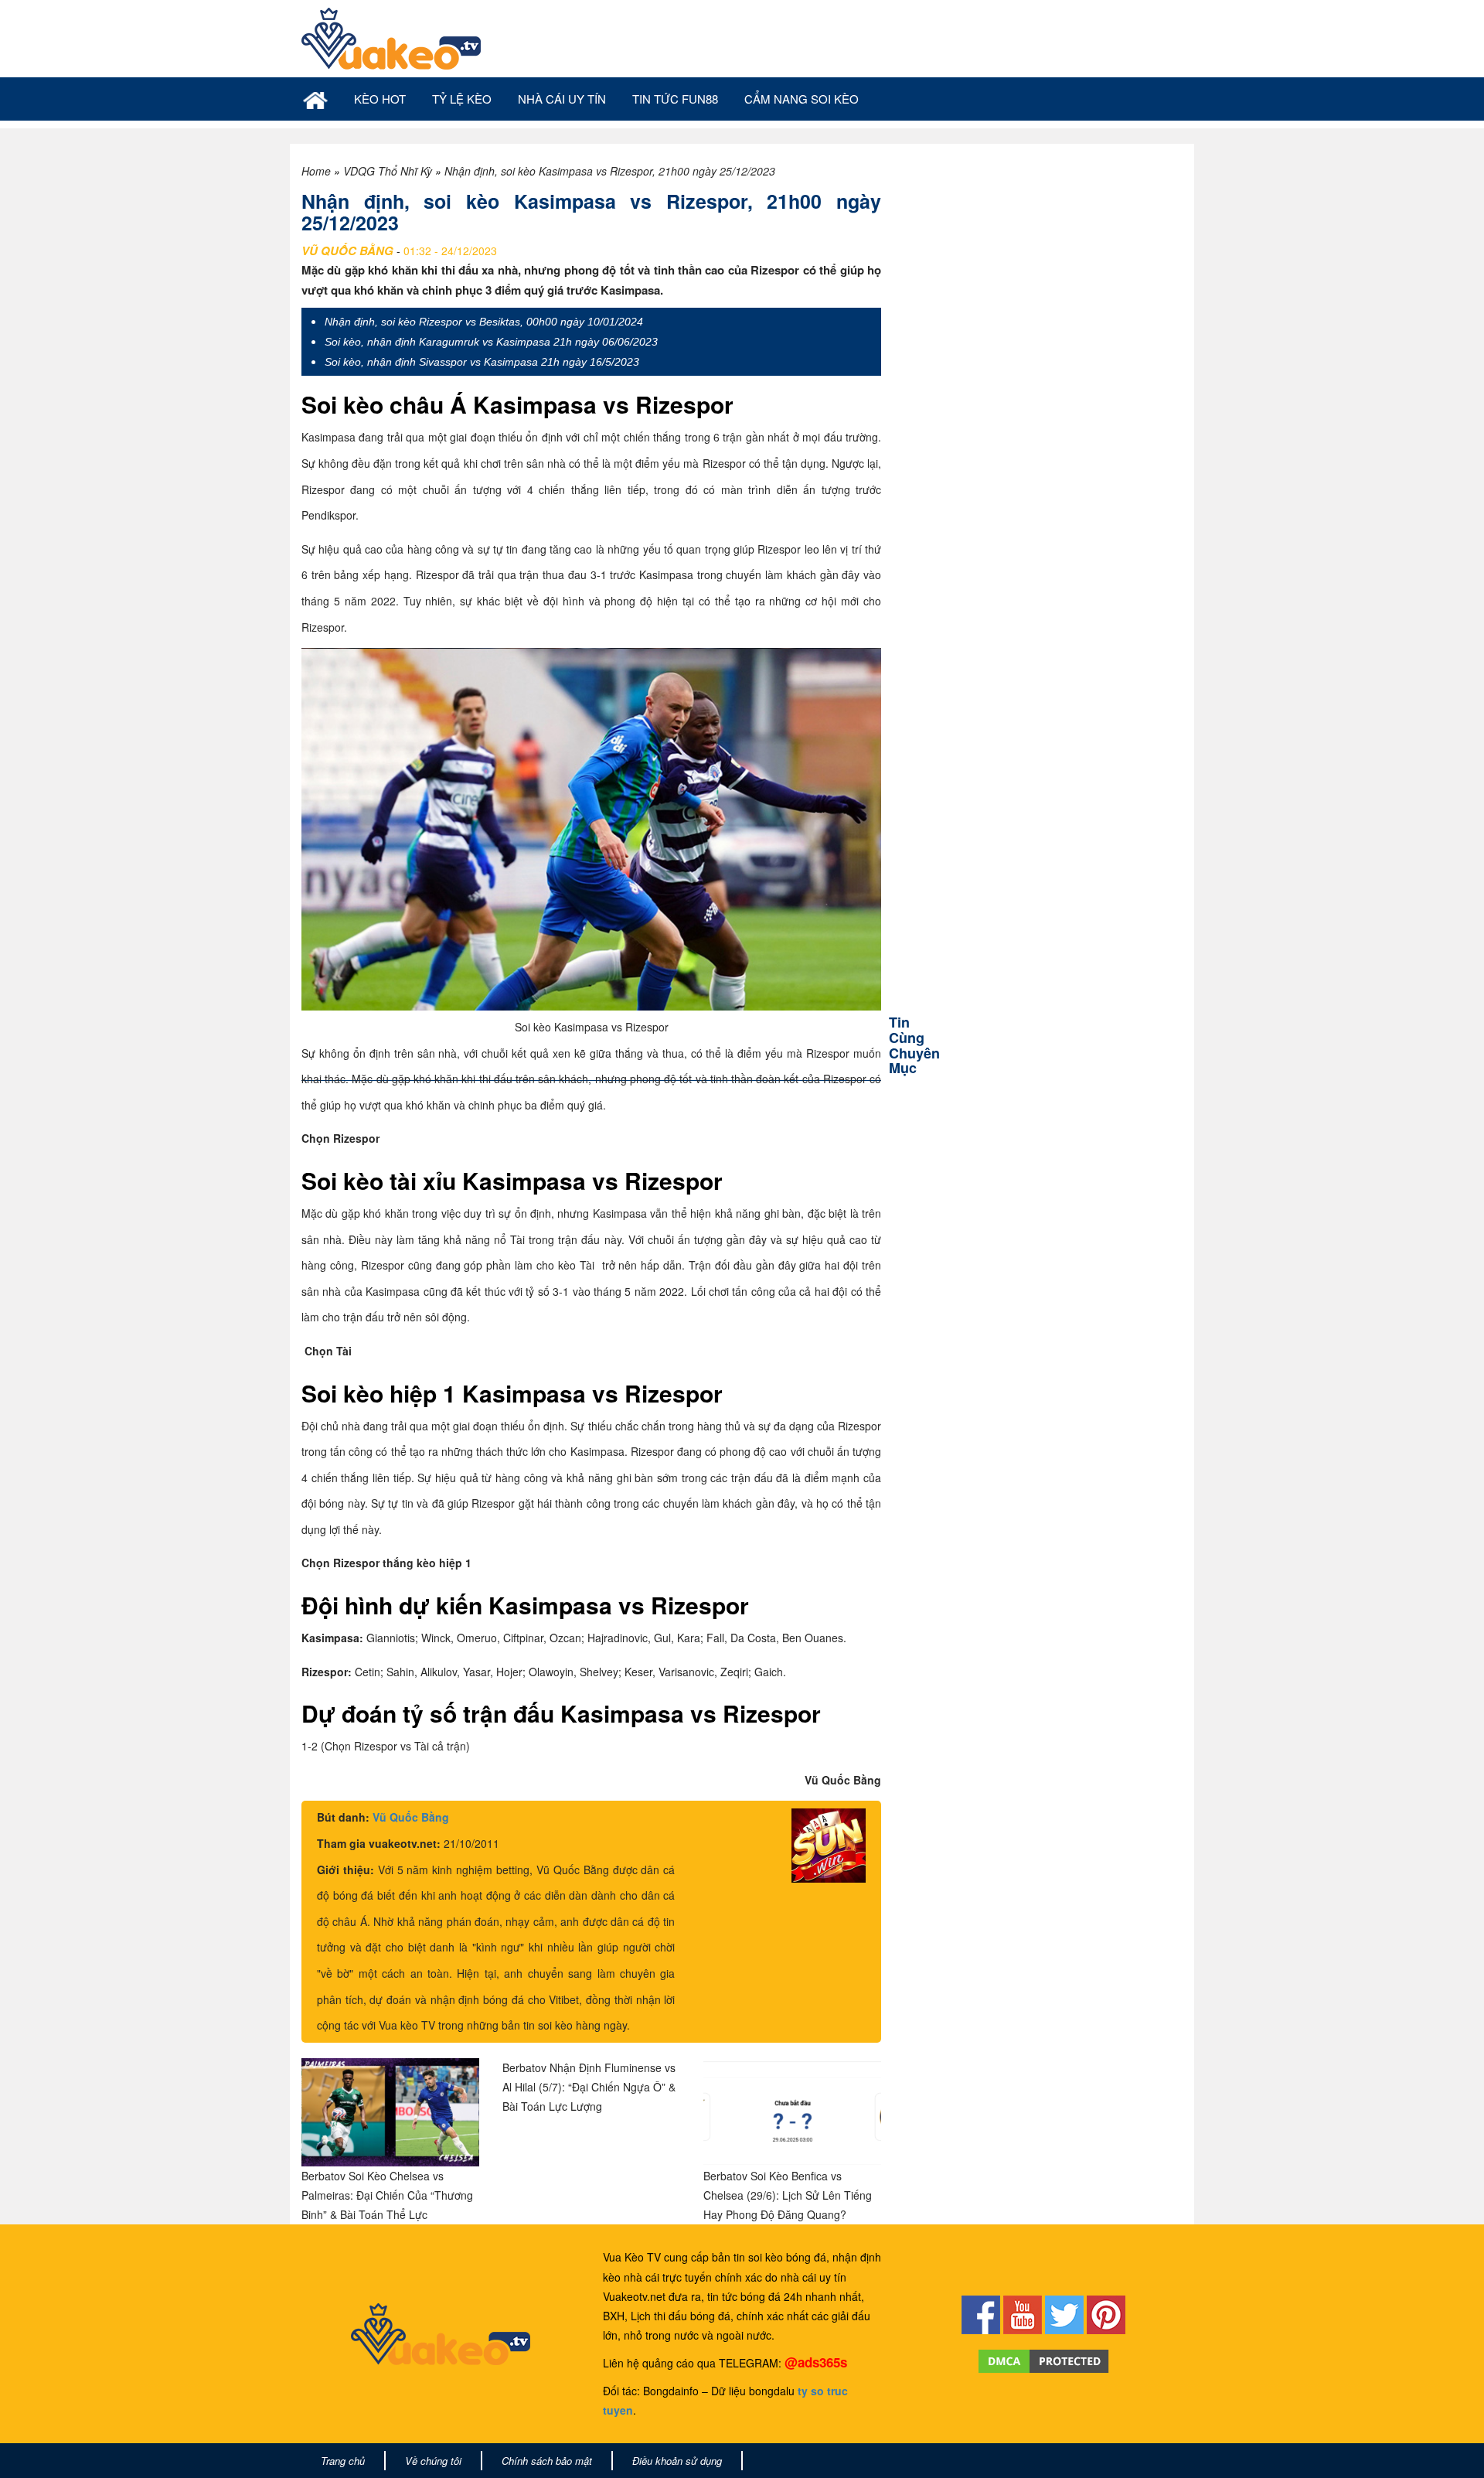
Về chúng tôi (433, 2461)
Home (316, 171)
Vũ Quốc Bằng (411, 1817)
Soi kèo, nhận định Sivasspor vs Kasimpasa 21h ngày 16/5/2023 (482, 362)
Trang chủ (343, 2461)
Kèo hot (380, 99)
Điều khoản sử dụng (677, 2461)
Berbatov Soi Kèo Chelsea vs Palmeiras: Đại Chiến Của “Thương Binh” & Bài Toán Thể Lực (387, 2195)
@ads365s (816, 2362)
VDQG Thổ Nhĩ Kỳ (388, 171)
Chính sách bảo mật (547, 2461)
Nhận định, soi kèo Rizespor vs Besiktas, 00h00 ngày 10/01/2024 (484, 322)
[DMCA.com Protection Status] (1044, 2359)
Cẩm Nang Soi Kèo (802, 99)
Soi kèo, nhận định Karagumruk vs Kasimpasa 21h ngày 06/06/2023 (491, 342)
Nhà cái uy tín (562, 99)
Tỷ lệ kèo (462, 99)
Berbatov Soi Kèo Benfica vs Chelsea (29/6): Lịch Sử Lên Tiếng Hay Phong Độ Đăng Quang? (788, 2195)
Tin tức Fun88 (675, 99)
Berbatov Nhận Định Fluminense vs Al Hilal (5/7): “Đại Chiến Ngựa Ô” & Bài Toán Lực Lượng (589, 2087)
